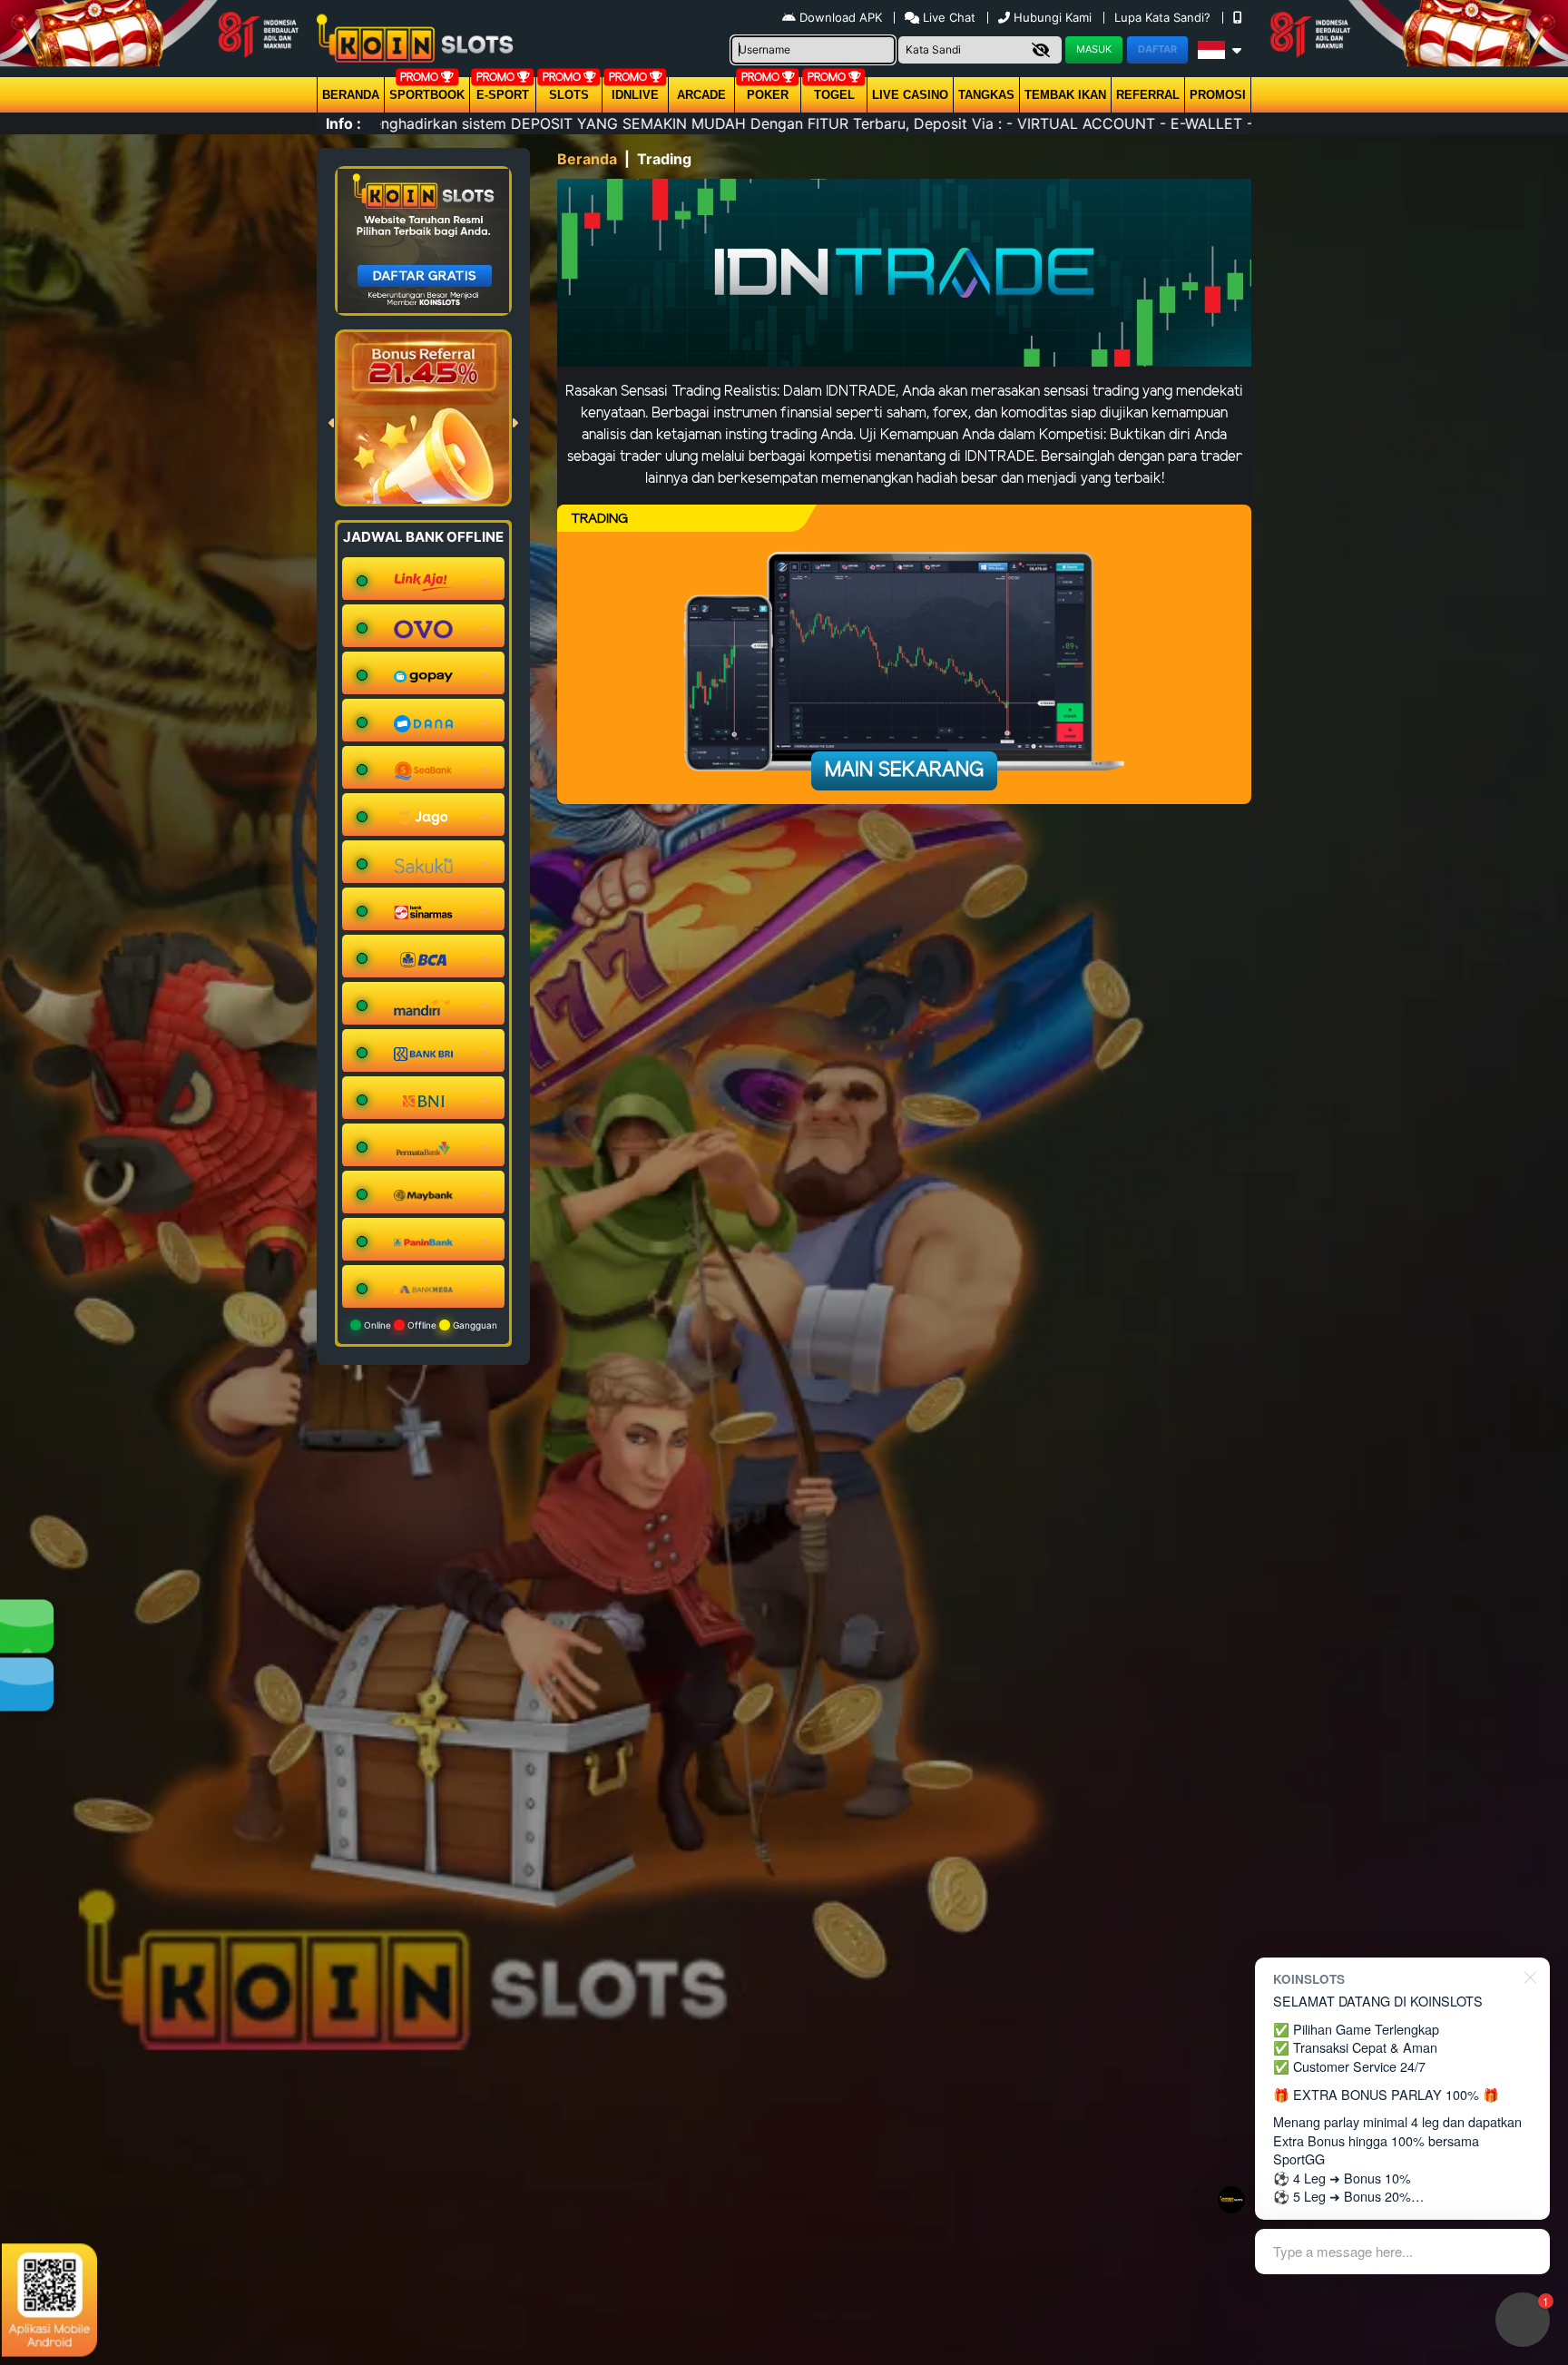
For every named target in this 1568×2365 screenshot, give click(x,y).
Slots (569, 95)
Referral (1148, 95)
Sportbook (427, 95)
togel (834, 95)
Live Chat (947, 17)
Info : (343, 123)
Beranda (351, 95)
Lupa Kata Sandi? (1164, 17)
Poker (768, 95)
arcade (701, 95)
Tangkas (986, 95)
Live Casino (910, 95)
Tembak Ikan (1065, 95)
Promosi (1218, 95)
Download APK (841, 17)
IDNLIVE (635, 95)
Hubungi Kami (1053, 17)
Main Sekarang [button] (904, 770)
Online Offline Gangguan (429, 1325)
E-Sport (503, 95)
